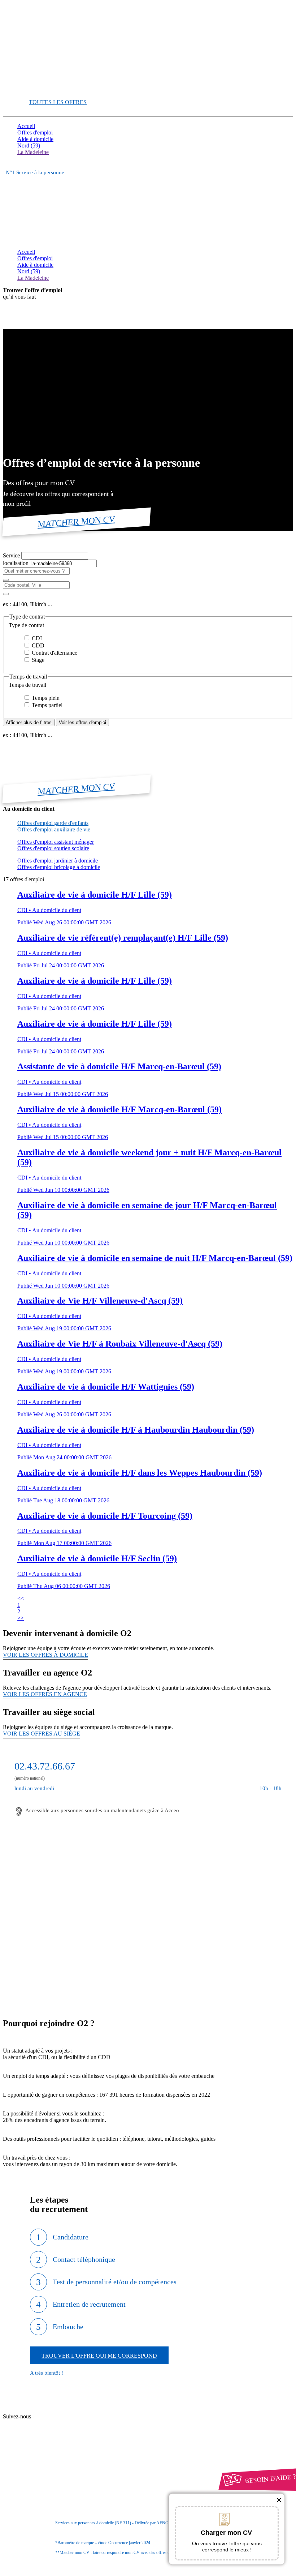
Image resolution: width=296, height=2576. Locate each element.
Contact (40, 2411)
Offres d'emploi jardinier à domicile (58, 861)
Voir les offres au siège (42, 1734)
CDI (36, 638)
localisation (16, 563)
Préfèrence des (54, 2488)
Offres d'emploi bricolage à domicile (59, 867)
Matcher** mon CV (40, 89)
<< (21, 1598)
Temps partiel (46, 705)
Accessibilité (32, 2494)
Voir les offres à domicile (45, 1655)
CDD (37, 645)
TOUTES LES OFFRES (58, 102)
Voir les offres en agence (45, 1694)
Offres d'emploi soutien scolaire (53, 848)
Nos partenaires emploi (57, 2417)
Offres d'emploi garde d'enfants (53, 823)
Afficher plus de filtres (29, 722)
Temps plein (45, 698)
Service (12, 555)
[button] (148, 625)
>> (21, 1618)
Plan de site (44, 2424)
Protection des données (57, 2481)
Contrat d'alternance (54, 653)
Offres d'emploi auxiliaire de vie (54, 829)
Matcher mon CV (77, 521)
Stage (37, 660)
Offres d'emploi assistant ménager (56, 842)
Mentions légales (50, 2475)
